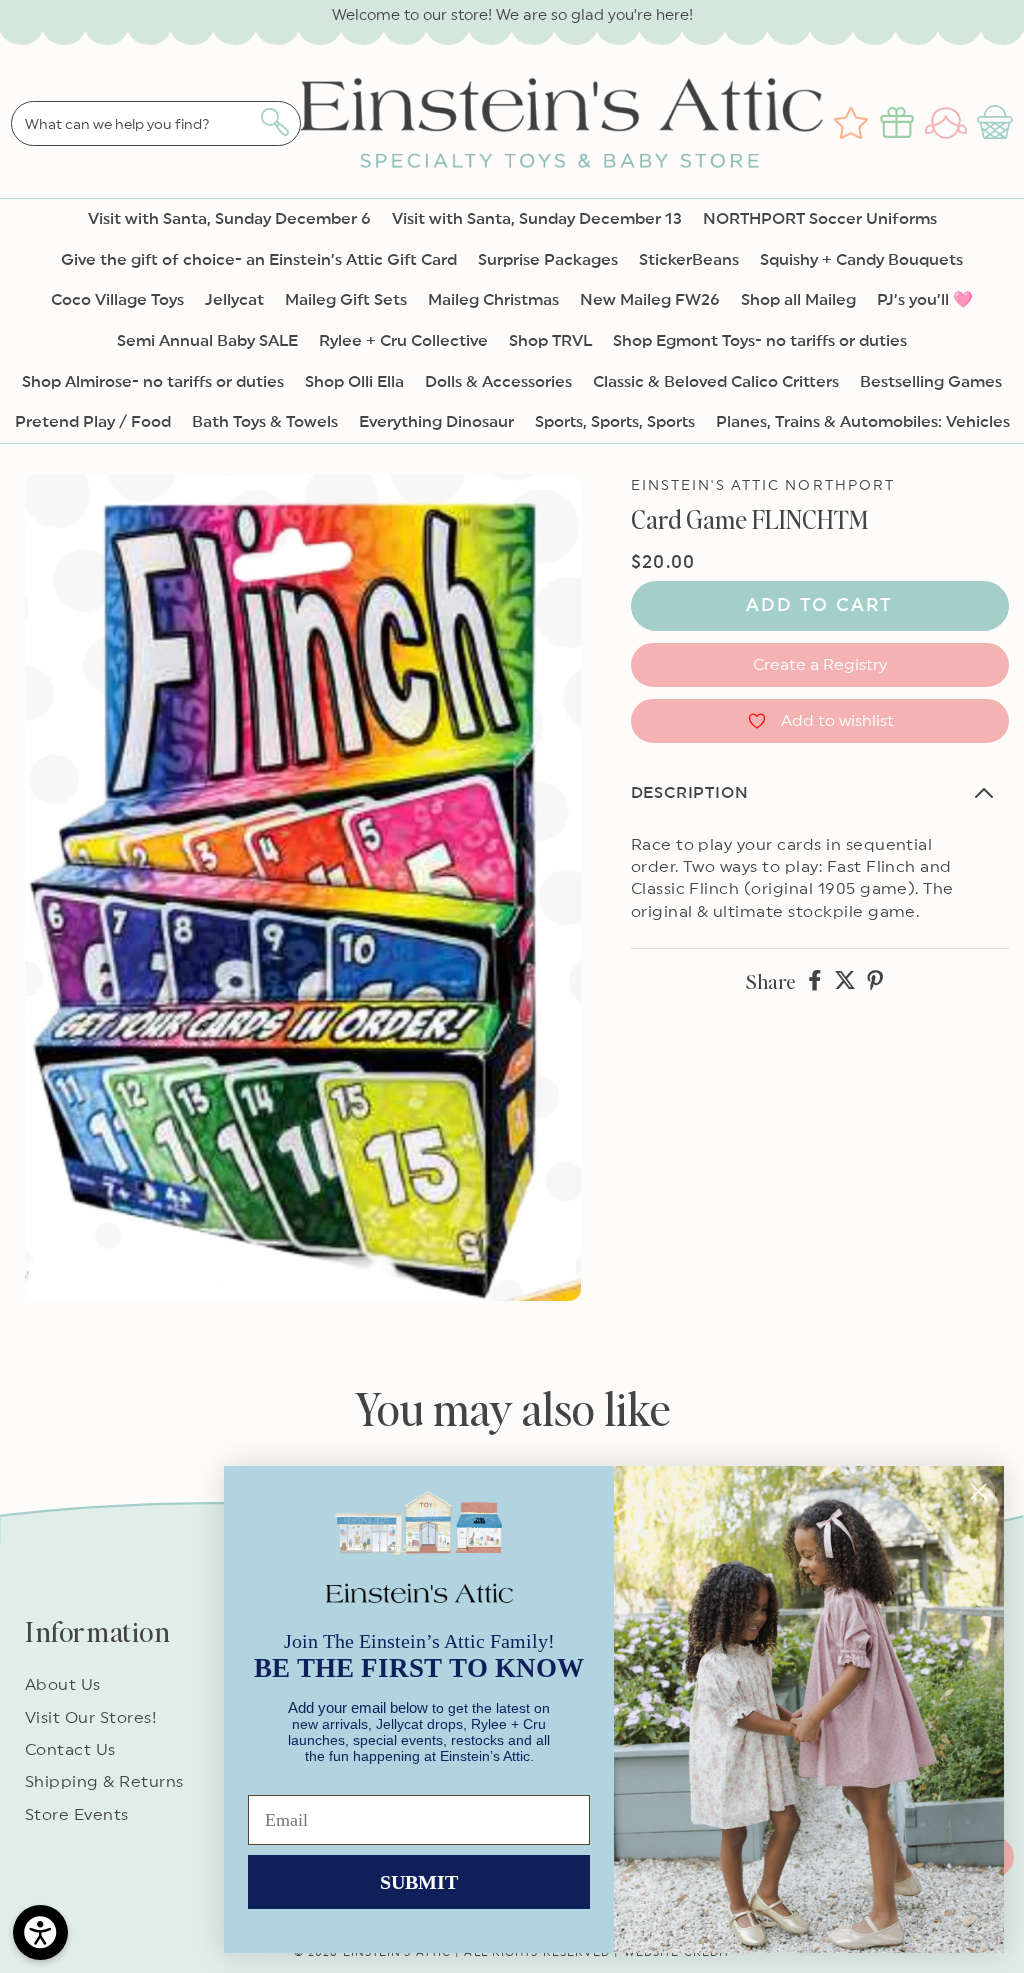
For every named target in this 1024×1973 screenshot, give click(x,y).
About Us (63, 1685)
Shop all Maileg (798, 300)
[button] (997, 123)
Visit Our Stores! (91, 1718)
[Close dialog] (978, 1491)
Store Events (77, 1815)
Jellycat (234, 300)
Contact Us (70, 1750)
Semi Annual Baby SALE (207, 341)
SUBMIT (419, 1882)
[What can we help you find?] (274, 122)
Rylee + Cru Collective (403, 341)
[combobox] (156, 123)
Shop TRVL (550, 341)
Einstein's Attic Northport (763, 486)
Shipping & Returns (104, 1782)
